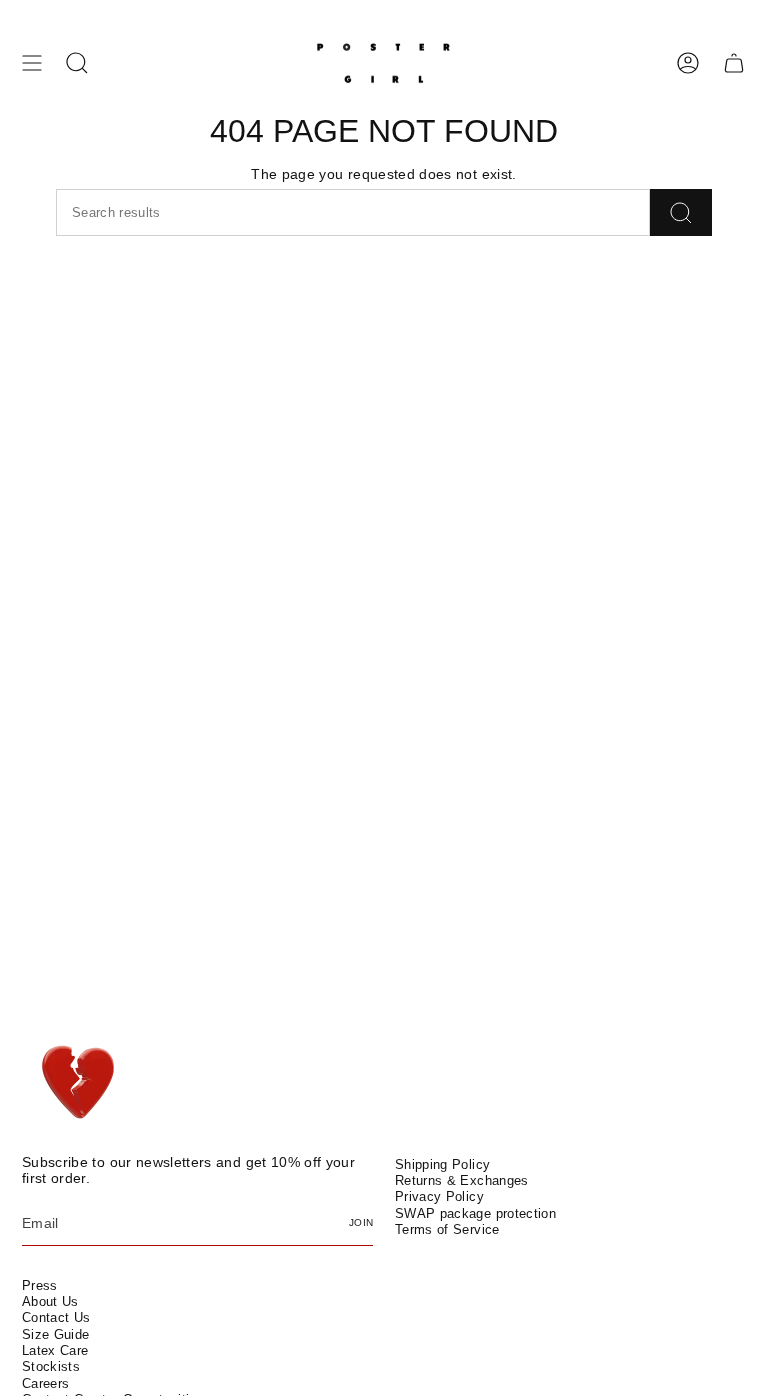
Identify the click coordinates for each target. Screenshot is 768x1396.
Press (40, 1285)
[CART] (734, 63)
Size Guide (56, 1334)
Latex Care (55, 1350)
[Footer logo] (79, 1083)
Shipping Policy (442, 1164)
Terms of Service (447, 1229)
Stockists (51, 1366)
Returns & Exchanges (462, 1180)
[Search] (681, 212)
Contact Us (56, 1317)
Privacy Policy (439, 1196)
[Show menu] (32, 63)
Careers (45, 1383)
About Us (50, 1301)
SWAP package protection (475, 1213)
